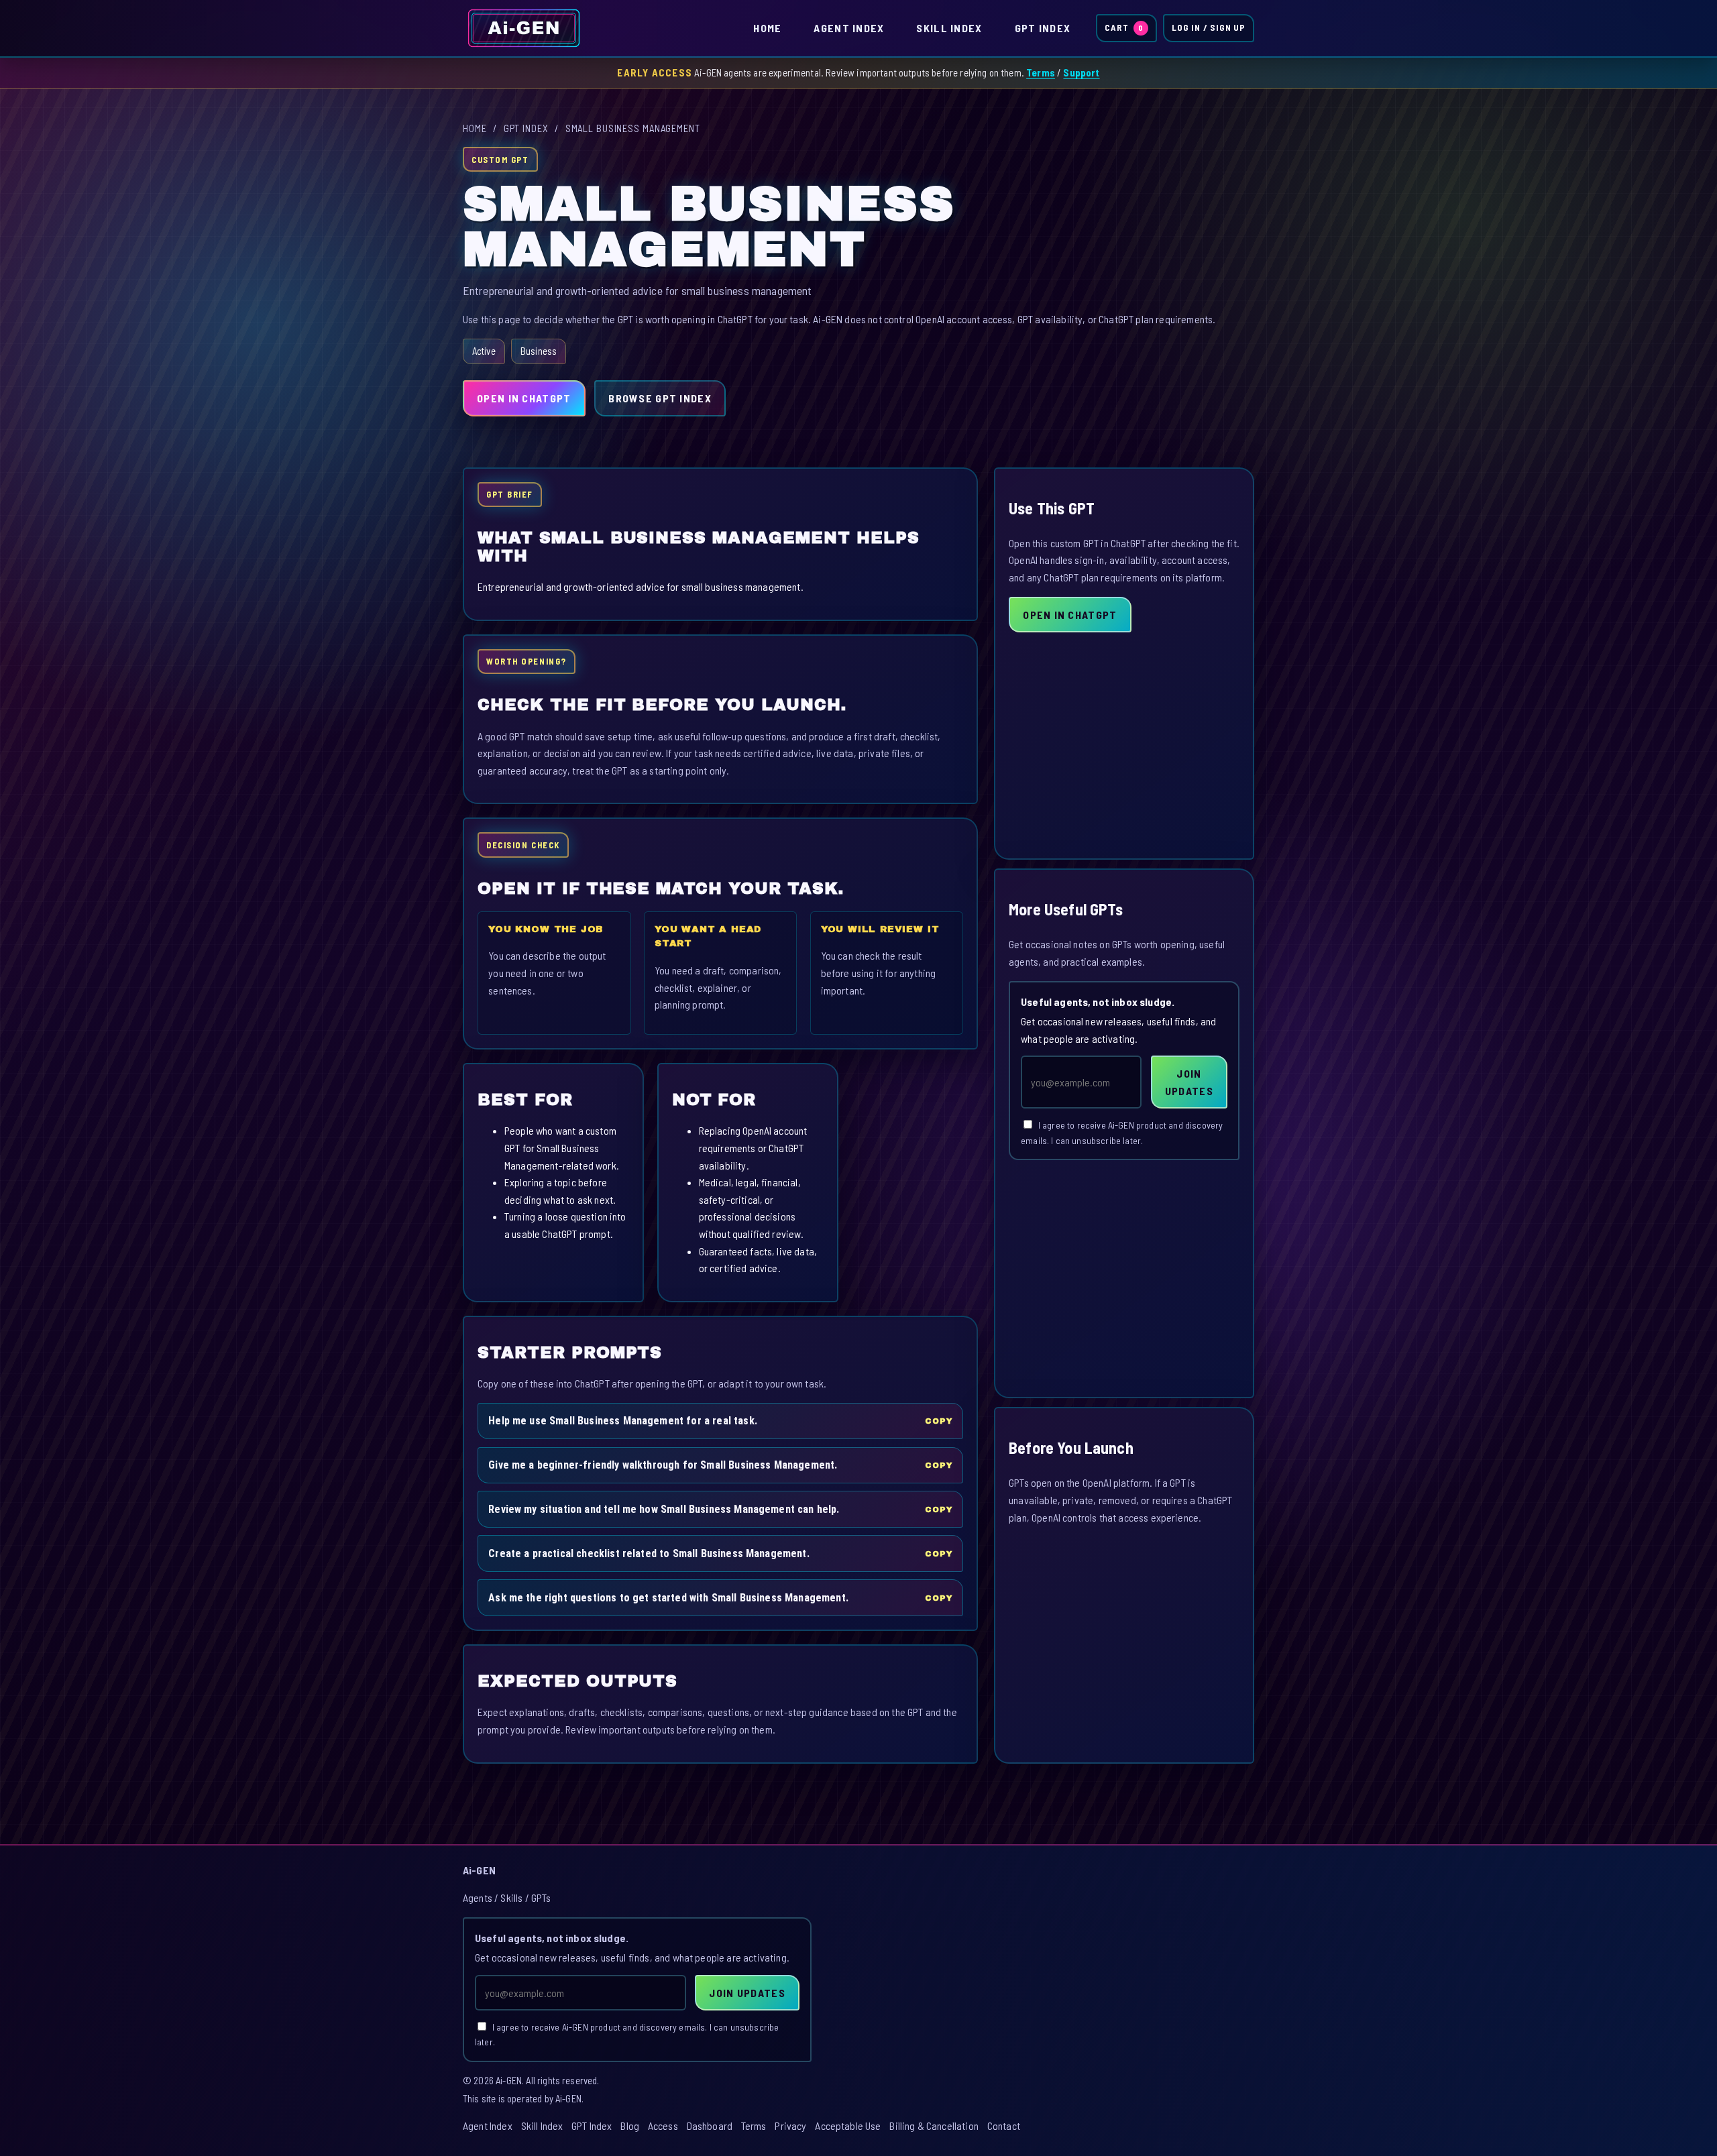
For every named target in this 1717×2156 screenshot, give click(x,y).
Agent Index (849, 28)
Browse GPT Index (660, 398)
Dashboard (710, 2125)
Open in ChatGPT (524, 398)
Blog (630, 2125)
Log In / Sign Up (1209, 27)
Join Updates (1189, 1082)
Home (767, 28)
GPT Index (1043, 28)
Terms (1041, 72)
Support (1081, 72)
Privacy (790, 2125)
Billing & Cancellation (934, 2125)
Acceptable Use (848, 2125)
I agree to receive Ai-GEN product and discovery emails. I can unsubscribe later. (1122, 1133)
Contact (1004, 2125)
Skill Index (949, 28)
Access (663, 2125)
